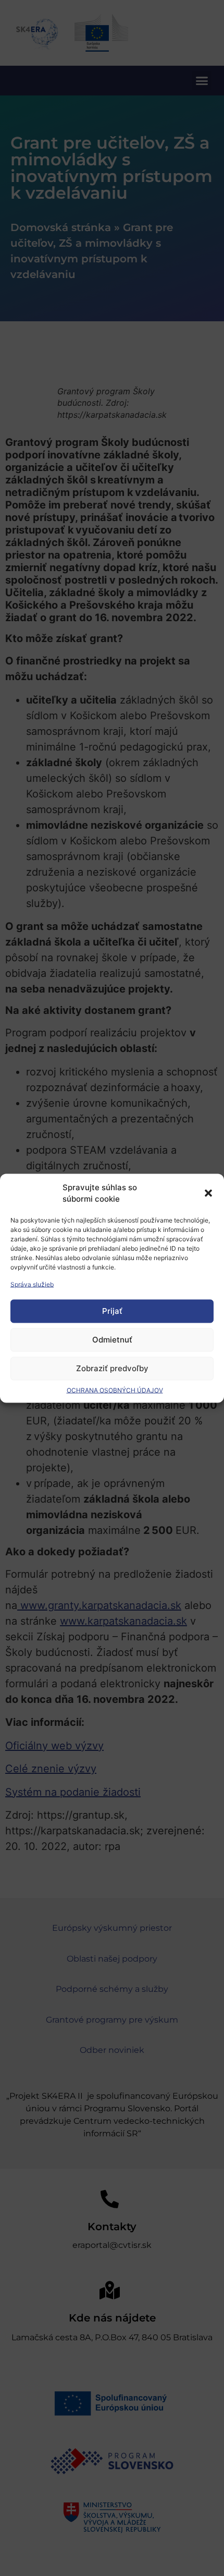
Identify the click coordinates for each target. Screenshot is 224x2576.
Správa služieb (32, 1284)
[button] (208, 1193)
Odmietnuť (112, 1340)
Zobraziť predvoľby (112, 1368)
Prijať (112, 1311)
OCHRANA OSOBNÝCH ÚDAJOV (115, 1390)
